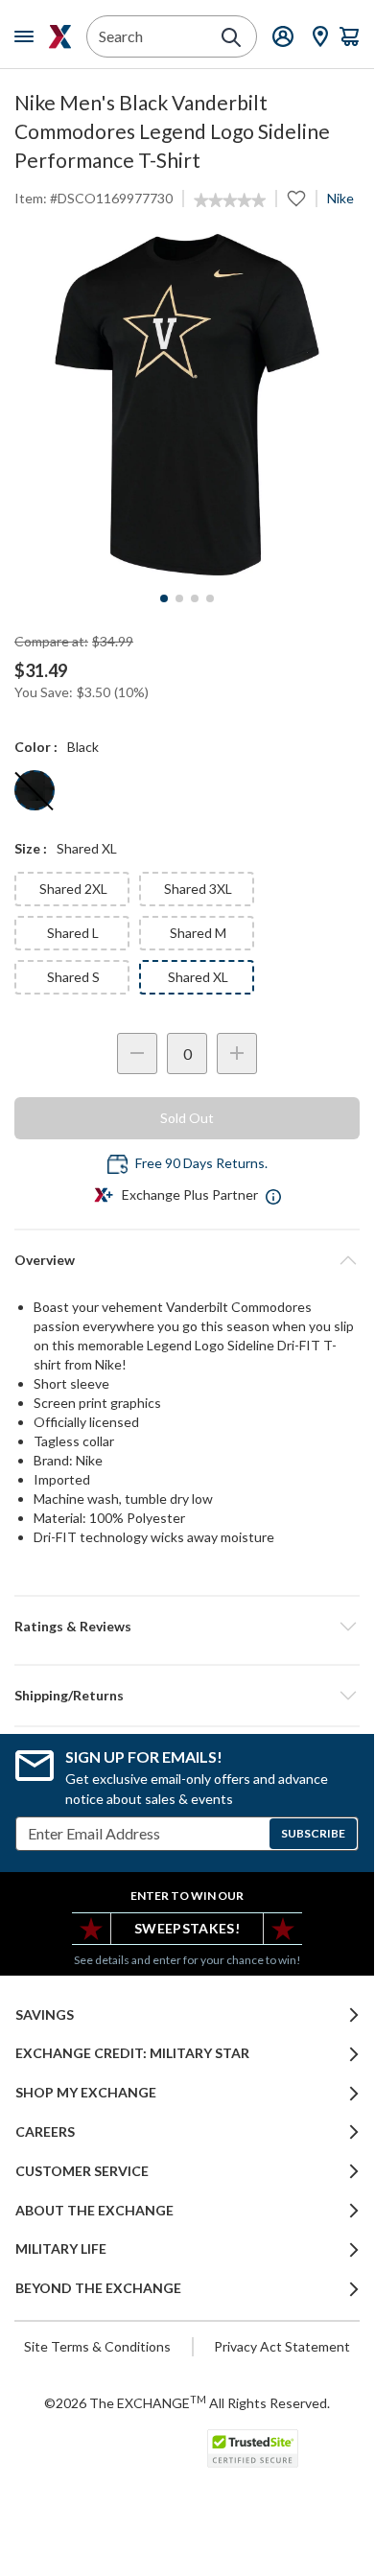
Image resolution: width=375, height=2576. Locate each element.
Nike (340, 198)
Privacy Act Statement (282, 2346)
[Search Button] (231, 37)
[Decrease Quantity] (137, 1054)
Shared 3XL (198, 889)
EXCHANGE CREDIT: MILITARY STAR (132, 2053)
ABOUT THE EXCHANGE (94, 2211)
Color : (36, 747)
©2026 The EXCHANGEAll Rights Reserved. (187, 2402)
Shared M (198, 933)
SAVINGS (45, 2015)
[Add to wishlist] (296, 199)
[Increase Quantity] (237, 1054)
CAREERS (45, 2132)
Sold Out (187, 1118)
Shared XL (198, 977)
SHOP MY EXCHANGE (86, 2093)
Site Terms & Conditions (97, 2346)
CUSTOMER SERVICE (82, 2171)
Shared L (73, 933)
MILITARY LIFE (61, 2249)
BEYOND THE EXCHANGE (98, 2288)
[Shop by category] (28, 36)
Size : (31, 848)
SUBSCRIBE (313, 1833)
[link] (230, 200)
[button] (187, 1627)
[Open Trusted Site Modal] (253, 2448)
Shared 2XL (73, 889)
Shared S (73, 977)
